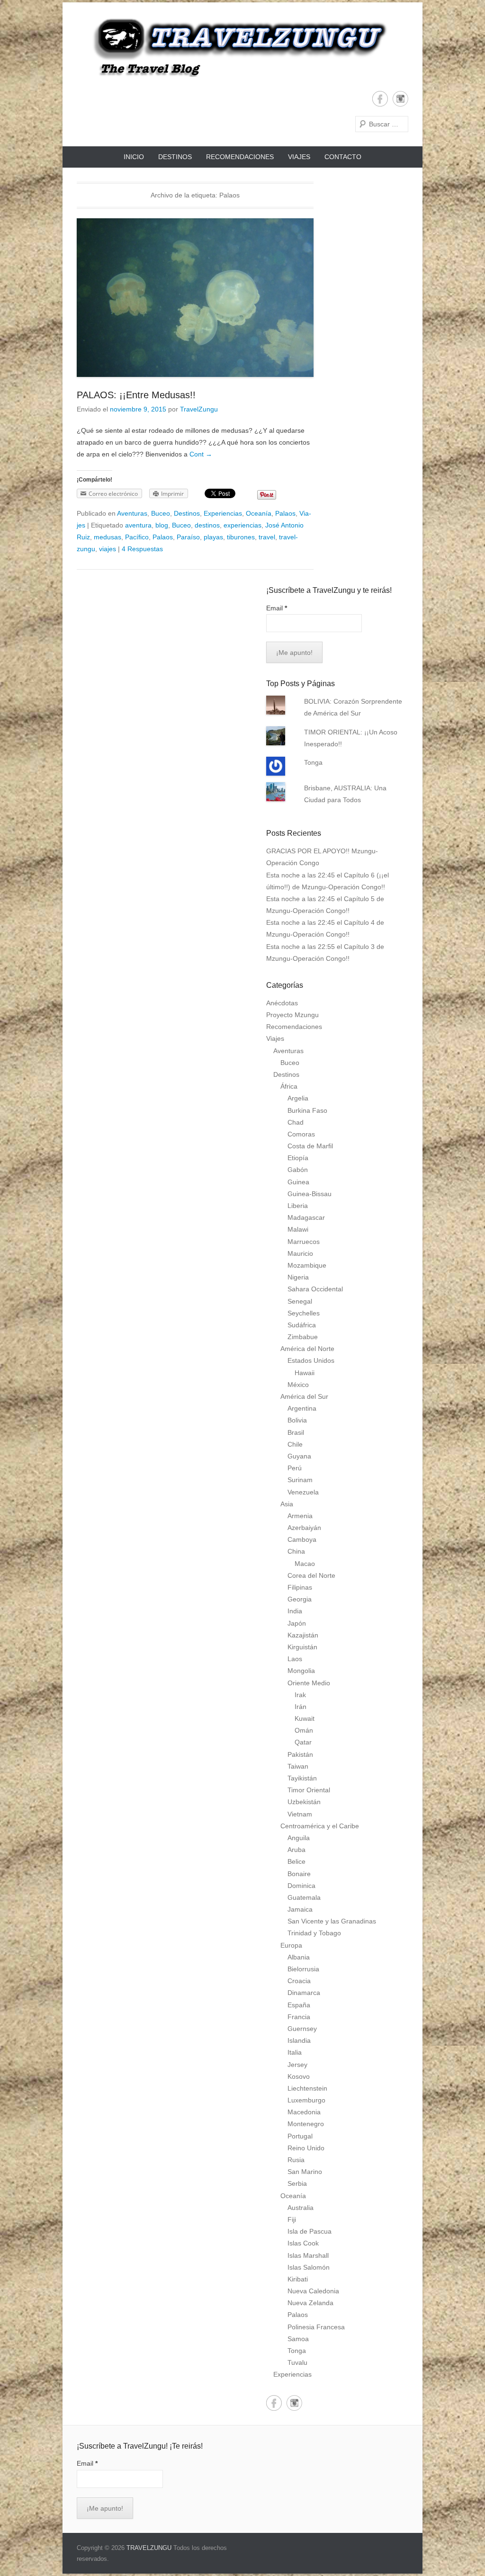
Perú (295, 1468)
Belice (296, 1861)
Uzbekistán (304, 1802)
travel (267, 537)
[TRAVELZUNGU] (234, 47)
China (296, 1551)
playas (213, 537)
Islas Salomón (309, 2267)
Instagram (400, 99)
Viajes (299, 157)
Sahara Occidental (315, 1289)
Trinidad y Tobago (314, 1933)
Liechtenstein (307, 2088)
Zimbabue (303, 1337)
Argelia (298, 1098)
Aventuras (132, 513)
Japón (297, 1623)
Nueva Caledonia (313, 2291)
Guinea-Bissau (310, 1194)
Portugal (300, 2136)
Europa (291, 1945)
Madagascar (306, 1217)
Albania (299, 1957)
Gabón (298, 1170)
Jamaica (300, 1909)
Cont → (201, 454)
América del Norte (307, 1349)
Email (277, 608)
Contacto (343, 157)
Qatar (303, 1742)
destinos (207, 525)
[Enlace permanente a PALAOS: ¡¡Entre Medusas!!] (195, 298)
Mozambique (307, 1265)
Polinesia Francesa (316, 2327)
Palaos (285, 513)
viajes (108, 549)
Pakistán (300, 1754)
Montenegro (306, 2124)
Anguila (299, 1838)
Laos (295, 1659)
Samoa (298, 2339)
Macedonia (304, 2112)
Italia (295, 2052)
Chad (296, 1122)
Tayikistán (302, 1778)
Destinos (175, 157)
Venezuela (303, 1492)
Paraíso (188, 537)
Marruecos (304, 1242)
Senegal (300, 1301)
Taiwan (298, 1766)
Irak (300, 1695)
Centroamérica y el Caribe (320, 1826)
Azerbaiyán (304, 1528)
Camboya (302, 1539)
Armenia (300, 1516)
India (295, 1611)
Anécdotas (282, 1003)
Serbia (297, 2183)
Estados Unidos (311, 1360)
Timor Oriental (309, 1790)
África (289, 1086)
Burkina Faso (307, 1110)
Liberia (298, 1206)
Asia (287, 1504)
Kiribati (298, 2279)
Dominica (301, 1886)
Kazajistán (303, 1635)
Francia (299, 2017)
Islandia (299, 2040)
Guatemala (304, 1897)
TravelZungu (199, 409)
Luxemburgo (306, 2100)
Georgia (300, 1599)
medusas (108, 537)
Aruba (296, 1850)
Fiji (292, 2219)
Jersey (297, 2065)
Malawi (298, 1229)
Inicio (134, 157)
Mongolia (301, 1671)
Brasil (296, 1432)
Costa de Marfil (310, 1146)
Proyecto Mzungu (292, 1015)
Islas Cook (303, 2243)
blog (162, 525)
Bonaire (299, 1874)
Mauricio (300, 1253)
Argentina (302, 1408)
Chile (295, 1444)
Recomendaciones (240, 157)
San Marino (305, 2172)
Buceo (161, 513)
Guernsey (302, 2029)
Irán (301, 1707)
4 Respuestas (142, 549)
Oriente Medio (309, 1683)
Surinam (300, 1480)
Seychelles (304, 1313)
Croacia (299, 1981)
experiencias (242, 525)
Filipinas (300, 1587)
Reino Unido (306, 2148)
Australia (301, 2208)
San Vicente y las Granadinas (332, 1921)
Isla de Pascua (310, 2231)
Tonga (313, 762)
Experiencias (223, 513)
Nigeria (298, 1277)
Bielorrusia (303, 1969)
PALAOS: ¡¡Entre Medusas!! (136, 395)
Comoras (301, 1134)
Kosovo (299, 2076)
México (298, 1385)
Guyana (299, 1456)
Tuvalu (297, 2362)
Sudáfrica (302, 1325)
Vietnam (300, 1814)
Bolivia (297, 1420)
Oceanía (259, 513)
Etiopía (298, 1158)
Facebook (380, 99)
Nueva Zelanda (310, 2303)
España (299, 2005)
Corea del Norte (311, 1575)
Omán (304, 1730)
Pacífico (137, 537)
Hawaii (305, 1373)
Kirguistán (302, 1647)
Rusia (296, 2160)
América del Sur (304, 1396)
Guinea (298, 1182)
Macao (305, 1564)
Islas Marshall (308, 2255)
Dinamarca (304, 1993)
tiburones (241, 537)
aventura (138, 525)
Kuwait (305, 1718)
